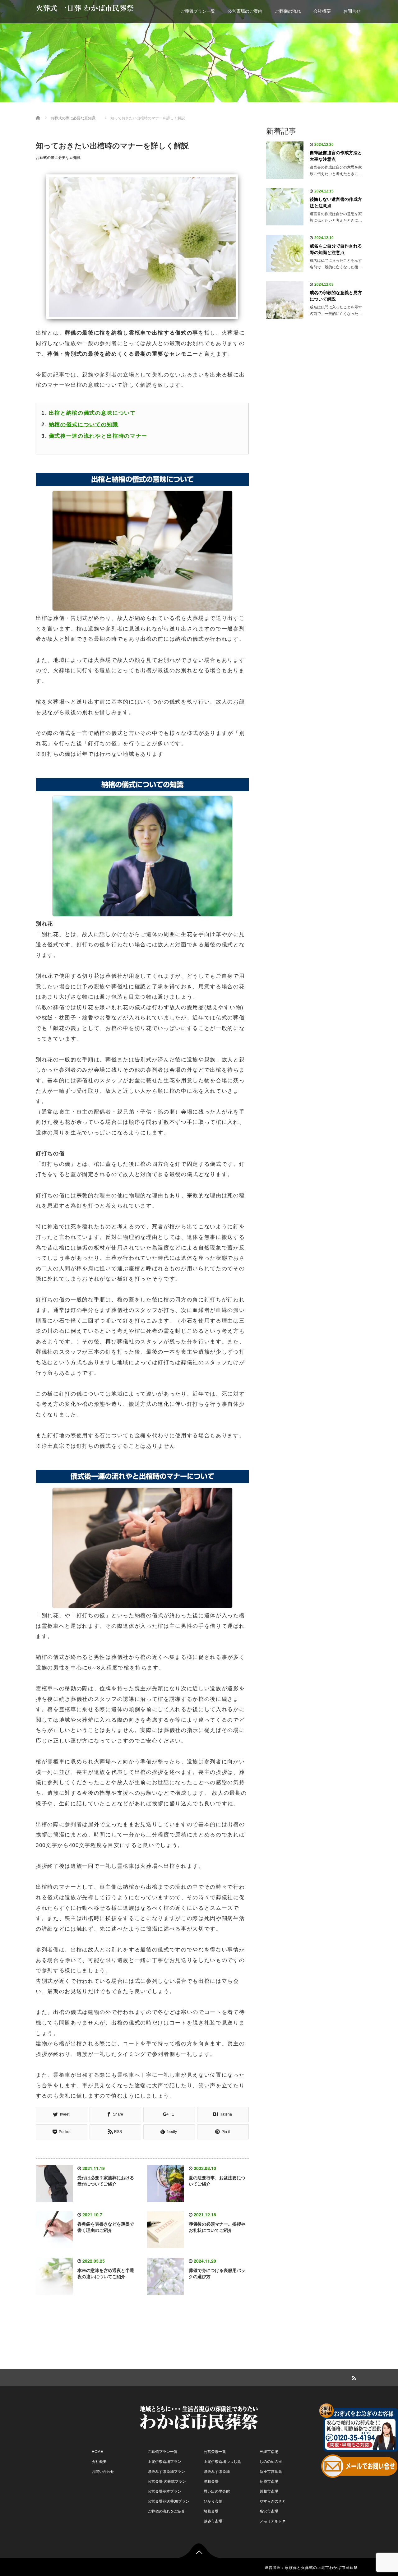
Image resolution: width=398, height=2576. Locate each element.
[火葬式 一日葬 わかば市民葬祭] (199, 2417)
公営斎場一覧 (215, 2452)
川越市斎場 (269, 2491)
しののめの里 (271, 2462)
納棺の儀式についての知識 (84, 425)
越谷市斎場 (213, 2521)
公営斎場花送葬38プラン (169, 2501)
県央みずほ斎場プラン (166, 2472)
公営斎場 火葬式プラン (167, 2481)
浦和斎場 (211, 2481)
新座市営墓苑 (271, 2472)
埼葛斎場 (211, 2511)
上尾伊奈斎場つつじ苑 (222, 2462)
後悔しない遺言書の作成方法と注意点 (336, 203)
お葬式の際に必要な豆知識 (58, 158)
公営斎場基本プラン (164, 2491)
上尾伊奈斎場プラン (164, 2462)
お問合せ (352, 11)
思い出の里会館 (217, 2491)
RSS (353, 2377)
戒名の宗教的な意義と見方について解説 (336, 296)
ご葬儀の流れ (288, 11)
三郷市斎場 (269, 2452)
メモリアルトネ (273, 2521)
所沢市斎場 (269, 2511)
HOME (97, 2452)
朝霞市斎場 (269, 2481)
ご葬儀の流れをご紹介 (166, 2511)
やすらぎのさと (273, 2501)
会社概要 (322, 11)
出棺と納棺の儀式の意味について (92, 413)
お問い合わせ (103, 2472)
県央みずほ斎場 (217, 2472)
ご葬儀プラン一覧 (198, 11)
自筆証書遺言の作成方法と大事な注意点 (336, 156)
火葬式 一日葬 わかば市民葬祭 (85, 8)
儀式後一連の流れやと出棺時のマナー (98, 436)
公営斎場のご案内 (245, 11)
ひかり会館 (213, 2501)
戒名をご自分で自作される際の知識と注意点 (336, 249)
